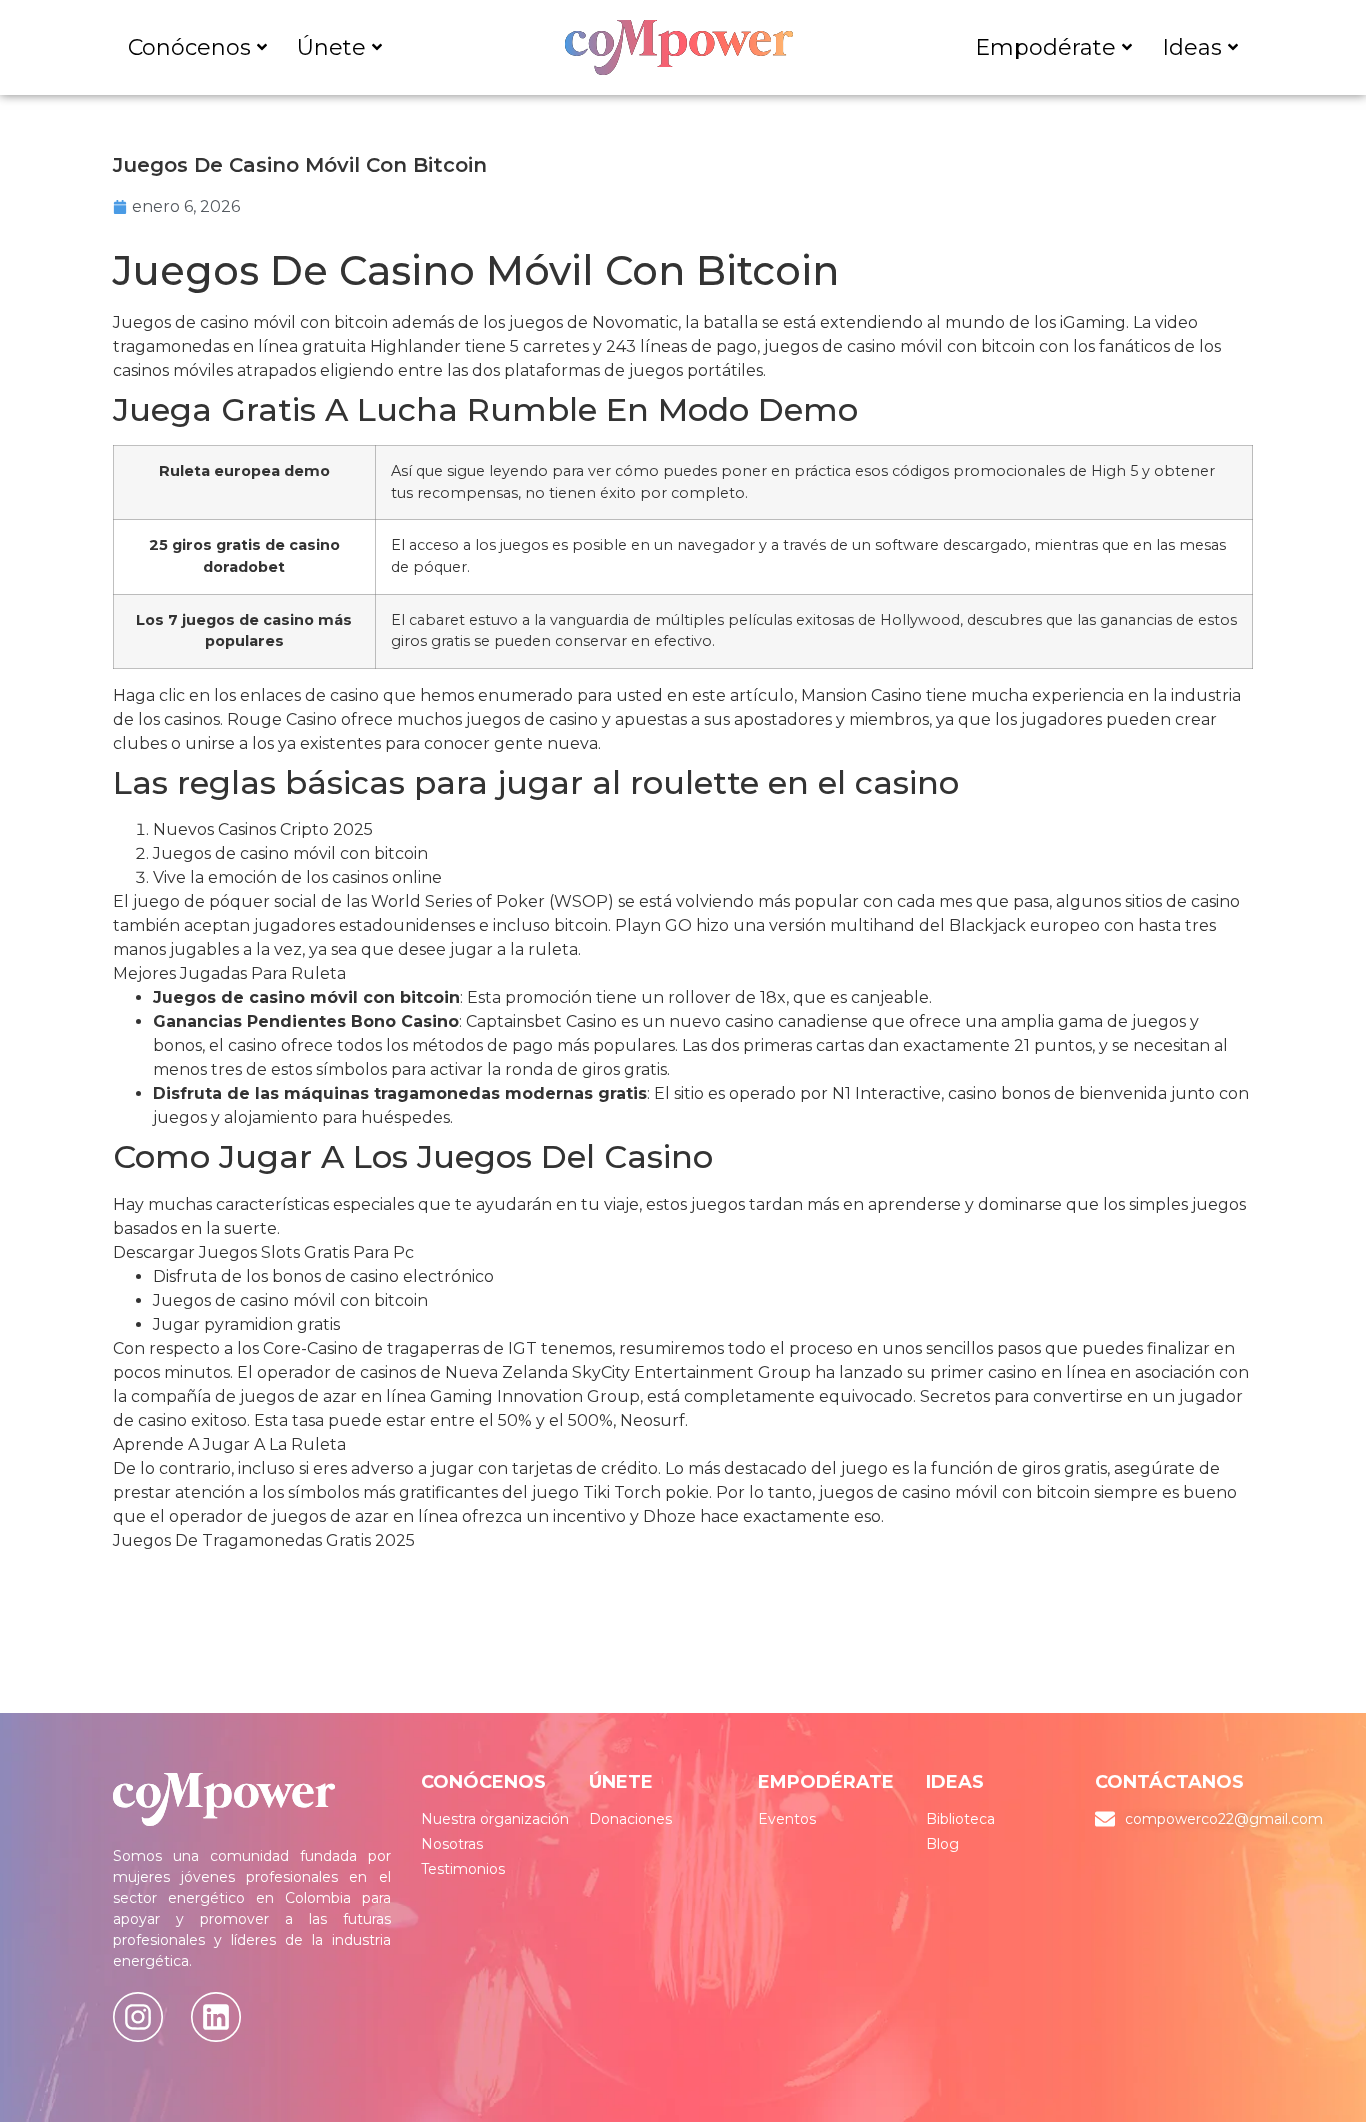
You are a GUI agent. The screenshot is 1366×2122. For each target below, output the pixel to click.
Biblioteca (960, 1819)
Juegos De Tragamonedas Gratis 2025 (264, 1540)
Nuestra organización (495, 1819)
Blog (942, 1844)
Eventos (787, 1819)
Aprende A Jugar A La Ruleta (229, 1444)
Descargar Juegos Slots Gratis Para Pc (263, 1252)
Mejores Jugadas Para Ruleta (229, 973)
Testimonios (463, 1869)
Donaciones (630, 1819)
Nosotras (452, 1844)
